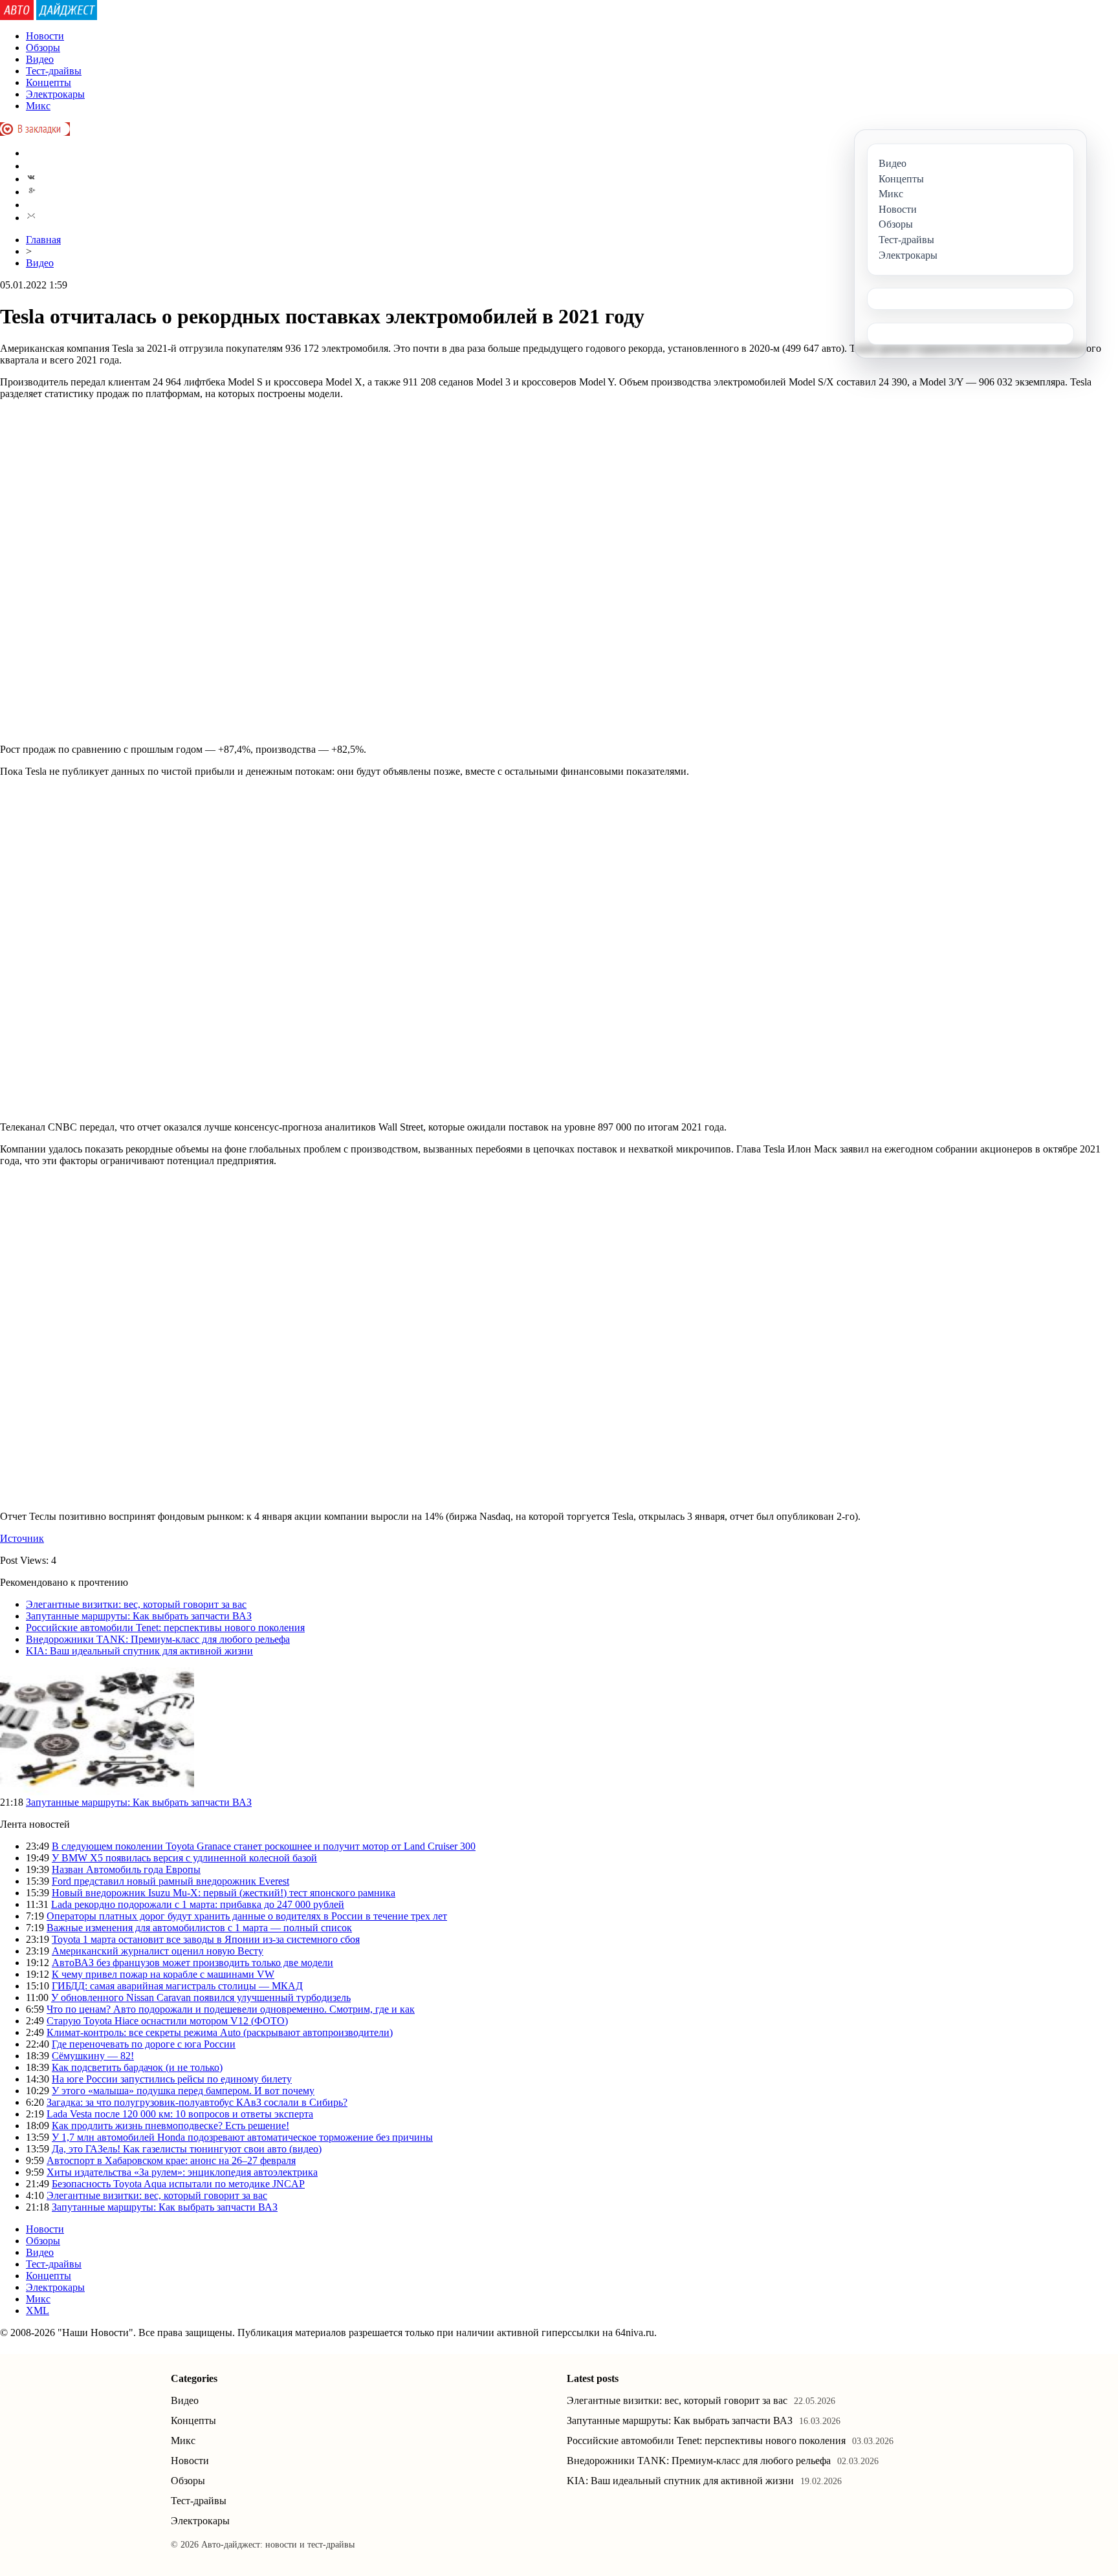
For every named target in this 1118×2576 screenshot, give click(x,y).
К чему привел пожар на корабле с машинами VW (163, 1974)
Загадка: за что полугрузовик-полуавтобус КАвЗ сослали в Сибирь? (197, 2102)
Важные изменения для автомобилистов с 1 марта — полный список (199, 1928)
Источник (22, 1538)
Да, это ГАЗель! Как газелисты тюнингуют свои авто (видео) (187, 2149)
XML (38, 2311)
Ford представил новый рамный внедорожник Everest (170, 1881)
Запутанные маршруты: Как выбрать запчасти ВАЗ (139, 1616)
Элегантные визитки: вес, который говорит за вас (136, 1604)
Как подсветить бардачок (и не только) (137, 2067)
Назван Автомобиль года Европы (126, 1869)
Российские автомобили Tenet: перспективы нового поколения (165, 1628)
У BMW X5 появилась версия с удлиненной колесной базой (184, 1858)
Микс (38, 106)
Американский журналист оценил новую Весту (158, 1951)
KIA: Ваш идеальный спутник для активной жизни (139, 1651)
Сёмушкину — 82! (93, 2056)
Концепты (49, 82)
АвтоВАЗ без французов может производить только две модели (192, 1963)
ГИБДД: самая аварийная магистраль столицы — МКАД (177, 1986)
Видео (40, 59)
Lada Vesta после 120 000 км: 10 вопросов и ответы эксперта (180, 2114)
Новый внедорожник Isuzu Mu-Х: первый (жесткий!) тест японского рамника (224, 1893)
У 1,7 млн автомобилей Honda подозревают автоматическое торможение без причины (242, 2137)
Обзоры (43, 48)
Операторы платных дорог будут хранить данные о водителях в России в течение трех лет (247, 1916)
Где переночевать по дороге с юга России (144, 2044)
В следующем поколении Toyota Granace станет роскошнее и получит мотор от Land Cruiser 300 (264, 1846)
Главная (43, 240)
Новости (45, 36)
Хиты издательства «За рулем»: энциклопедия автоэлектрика (182, 2172)
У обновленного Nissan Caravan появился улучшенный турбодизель (201, 1997)
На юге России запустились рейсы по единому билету (172, 2079)
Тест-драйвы (54, 71)
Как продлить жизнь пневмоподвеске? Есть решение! (170, 2126)
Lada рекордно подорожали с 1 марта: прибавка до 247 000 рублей (198, 1904)
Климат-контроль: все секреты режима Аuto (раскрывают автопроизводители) (220, 2032)
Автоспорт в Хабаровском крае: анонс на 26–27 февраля (171, 2160)
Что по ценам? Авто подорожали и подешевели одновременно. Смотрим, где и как (231, 2009)
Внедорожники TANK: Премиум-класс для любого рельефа (158, 1639)
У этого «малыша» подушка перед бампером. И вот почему (183, 2091)
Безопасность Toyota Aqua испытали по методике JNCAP (178, 2184)
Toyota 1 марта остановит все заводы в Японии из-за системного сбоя (206, 1939)
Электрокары (55, 94)
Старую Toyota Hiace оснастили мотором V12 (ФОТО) (167, 2021)
